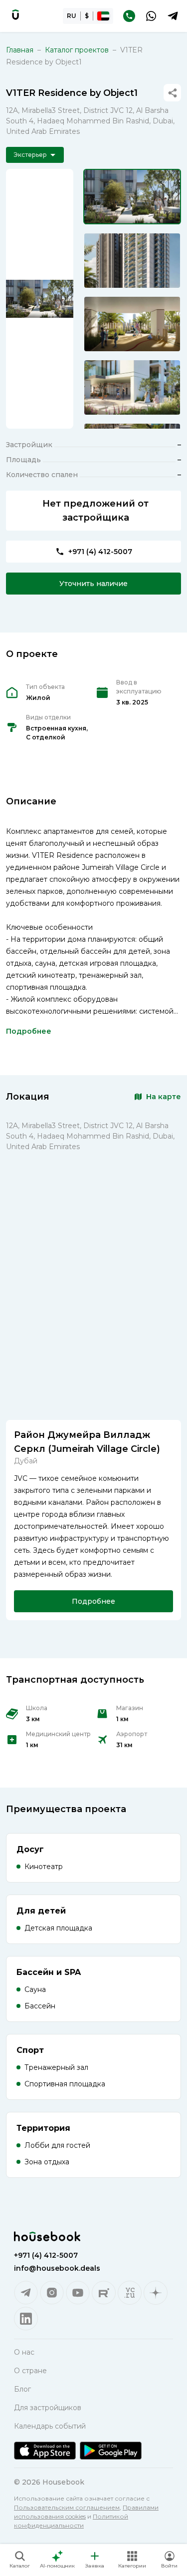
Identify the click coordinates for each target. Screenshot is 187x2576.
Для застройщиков (48, 2408)
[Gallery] (40, 299)
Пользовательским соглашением (67, 2507)
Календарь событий (50, 2426)
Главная (20, 50)
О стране (30, 2371)
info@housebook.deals (57, 2268)
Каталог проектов (77, 50)
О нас (24, 2352)
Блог (22, 2389)
